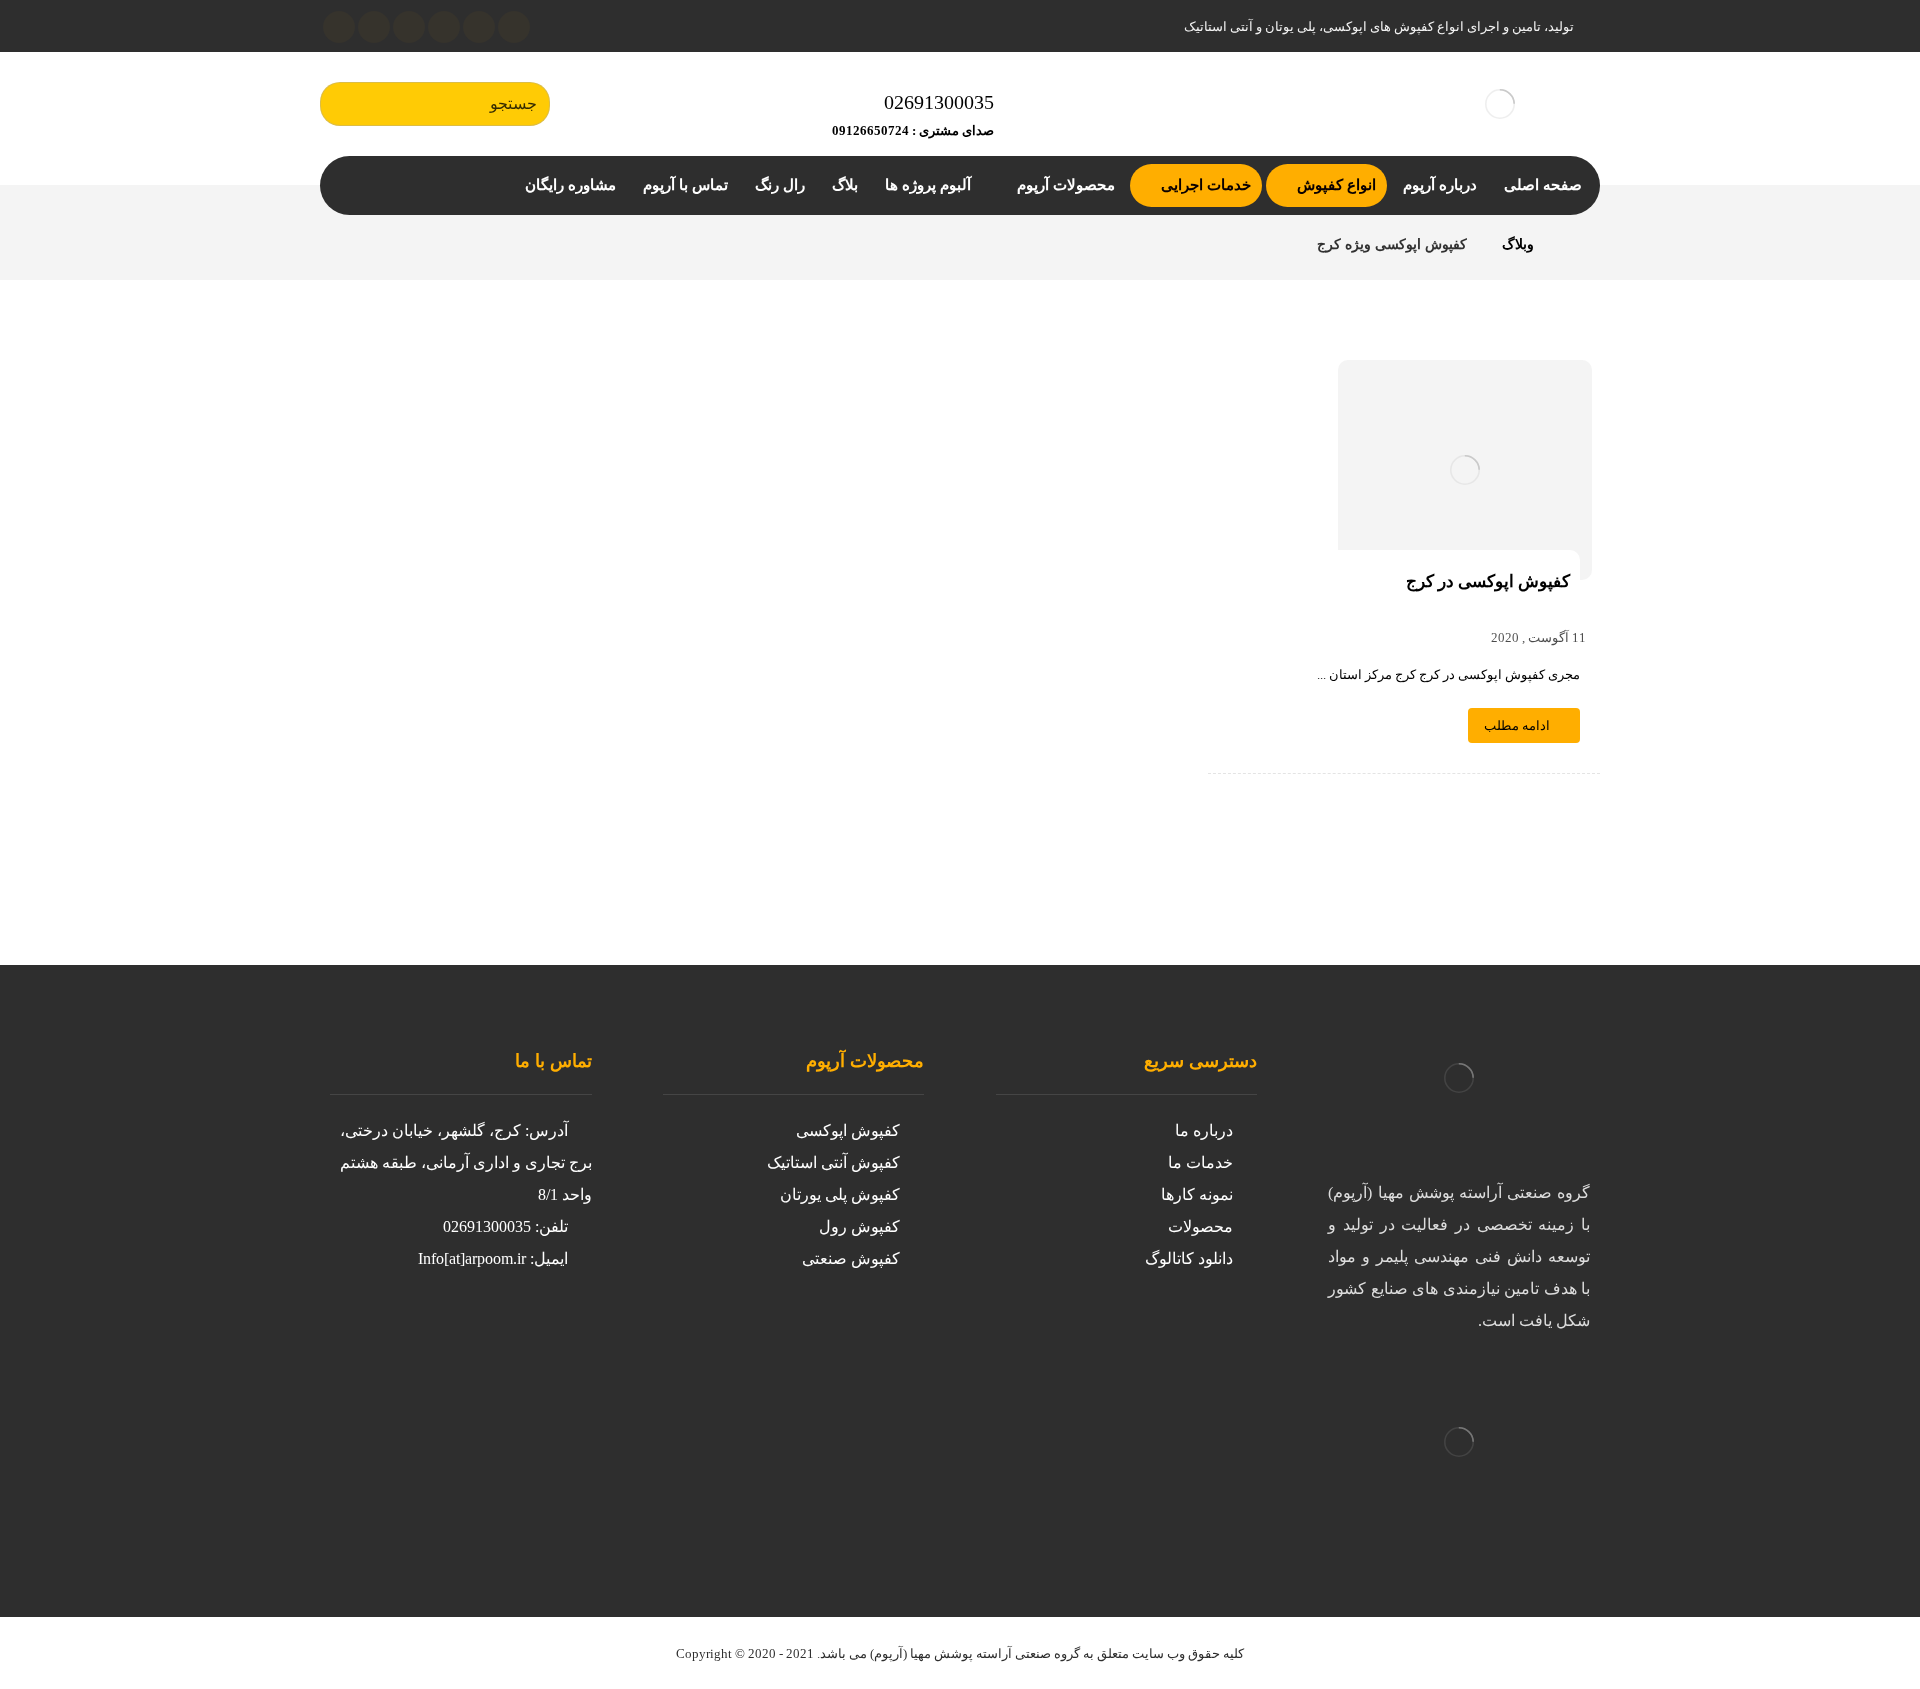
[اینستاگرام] (479, 27)
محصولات (1200, 1226)
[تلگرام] (374, 27)
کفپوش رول (859, 1226)
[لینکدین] (444, 27)
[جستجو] (345, 104)
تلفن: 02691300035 (505, 1226)
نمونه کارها (1197, 1194)
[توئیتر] (514, 27)
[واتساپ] (339, 27)
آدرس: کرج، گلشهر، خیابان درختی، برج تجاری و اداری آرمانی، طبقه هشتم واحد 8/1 (466, 1162)
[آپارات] (409, 27)
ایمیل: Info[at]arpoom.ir (493, 1258)
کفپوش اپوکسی (848, 1130)
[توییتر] (510, 1335)
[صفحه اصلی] (1574, 244)
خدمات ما (1200, 1162)
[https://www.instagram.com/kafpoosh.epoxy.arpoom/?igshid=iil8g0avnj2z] (550, 1335)
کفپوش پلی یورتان (840, 1194)
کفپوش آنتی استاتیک (833, 1162)
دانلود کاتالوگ (1189, 1258)
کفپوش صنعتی (851, 1258)
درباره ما (1204, 1130)
